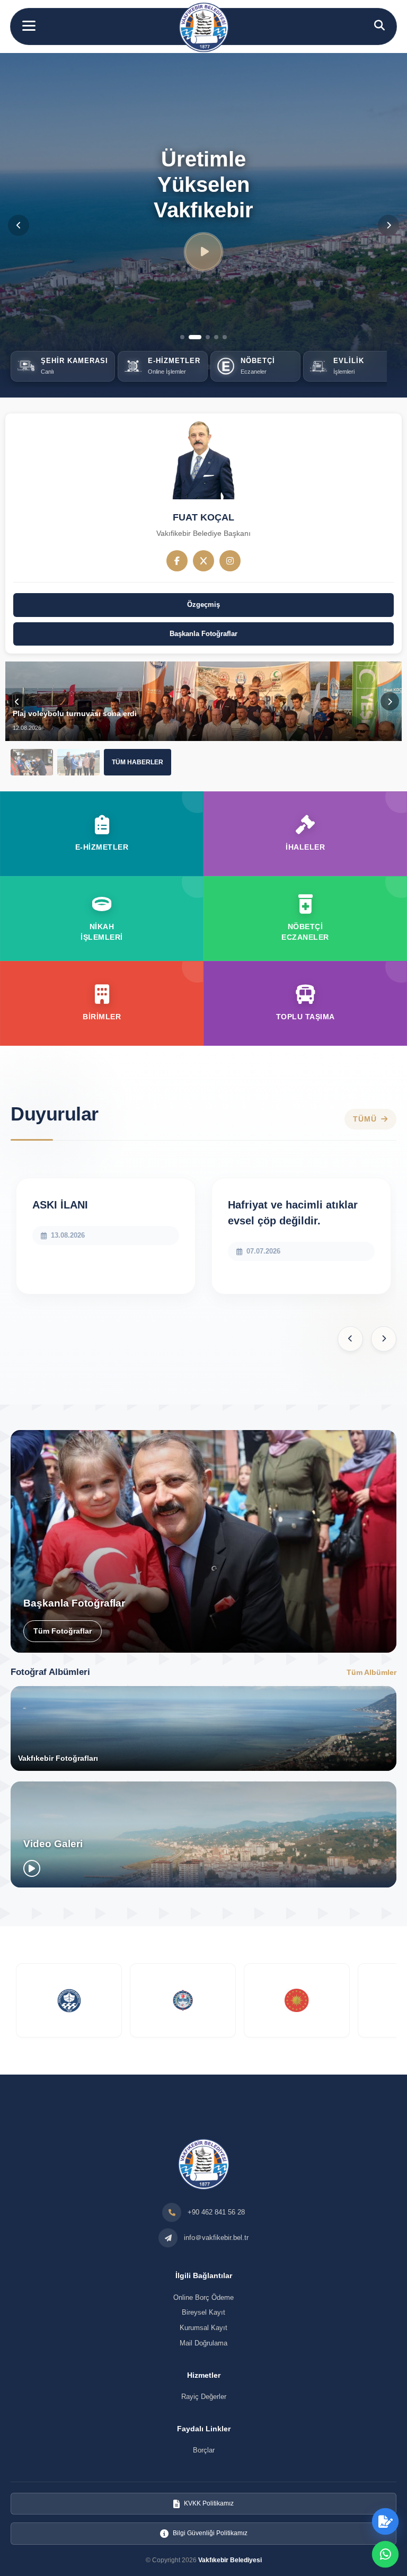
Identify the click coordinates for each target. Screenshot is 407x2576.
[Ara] (379, 25)
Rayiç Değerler (204, 2397)
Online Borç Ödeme (203, 2297)
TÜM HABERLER (138, 762)
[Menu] (29, 26)
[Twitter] (203, 561)
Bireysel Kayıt (203, 2312)
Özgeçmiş (203, 605)
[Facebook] (177, 561)
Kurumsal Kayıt (203, 2328)
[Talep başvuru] (385, 2521)
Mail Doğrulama (203, 2343)
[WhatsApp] (385, 2554)
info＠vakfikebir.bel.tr (216, 2238)
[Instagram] (230, 561)
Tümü (365, 1119)
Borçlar (204, 2450)
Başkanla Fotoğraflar (203, 634)
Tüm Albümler (371, 1672)
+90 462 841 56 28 (216, 2212)
